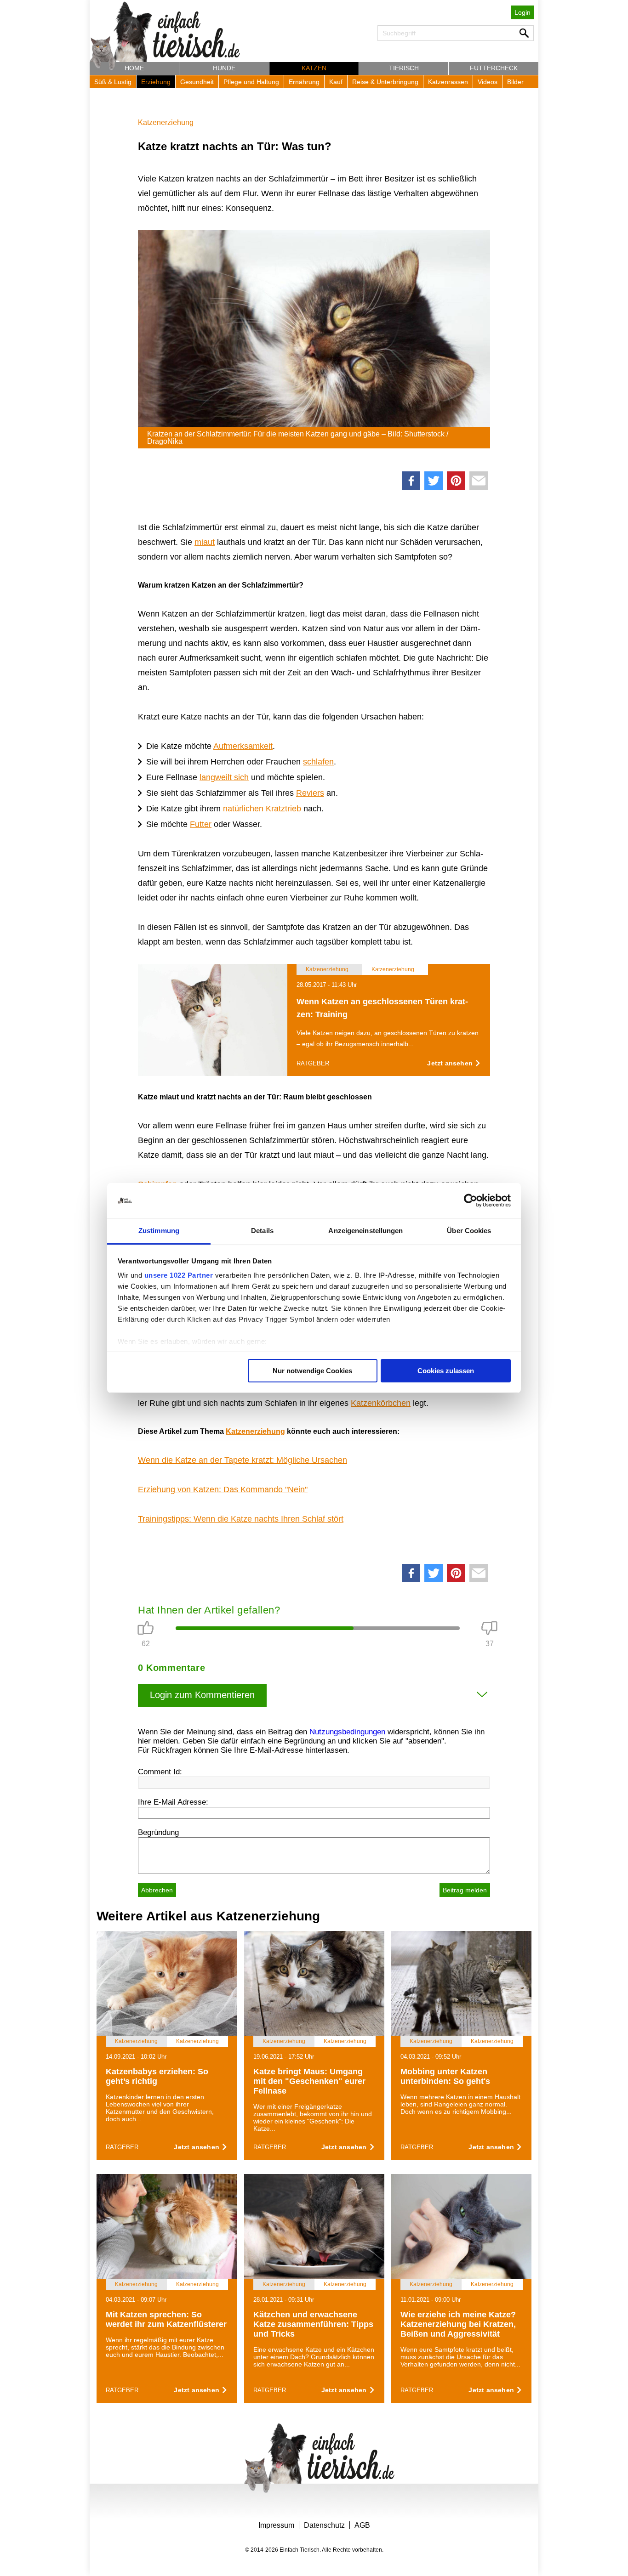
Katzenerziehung (166, 122)
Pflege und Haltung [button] (251, 82)
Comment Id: (160, 1772)
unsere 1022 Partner (179, 1275)
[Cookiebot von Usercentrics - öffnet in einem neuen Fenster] (471, 1200)
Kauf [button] (336, 82)
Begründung (158, 1832)
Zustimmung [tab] (159, 1231)
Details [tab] (262, 1231)
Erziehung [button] (156, 82)
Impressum (276, 2525)
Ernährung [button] (304, 82)
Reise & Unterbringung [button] (385, 82)
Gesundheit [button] (197, 82)
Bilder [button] (515, 82)
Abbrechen (157, 1890)
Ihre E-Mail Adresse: (173, 1802)
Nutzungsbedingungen (347, 1732)
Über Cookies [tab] (469, 1231)
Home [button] (134, 68)
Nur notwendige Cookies (312, 1371)
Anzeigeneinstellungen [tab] (365, 1231)
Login (522, 12)
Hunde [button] (224, 68)
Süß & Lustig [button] (113, 82)
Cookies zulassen (446, 1371)
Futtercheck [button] (494, 68)
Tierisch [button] (404, 68)
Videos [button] (488, 82)
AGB (362, 2525)
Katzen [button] (314, 68)
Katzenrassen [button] (448, 82)
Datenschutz (324, 2525)
